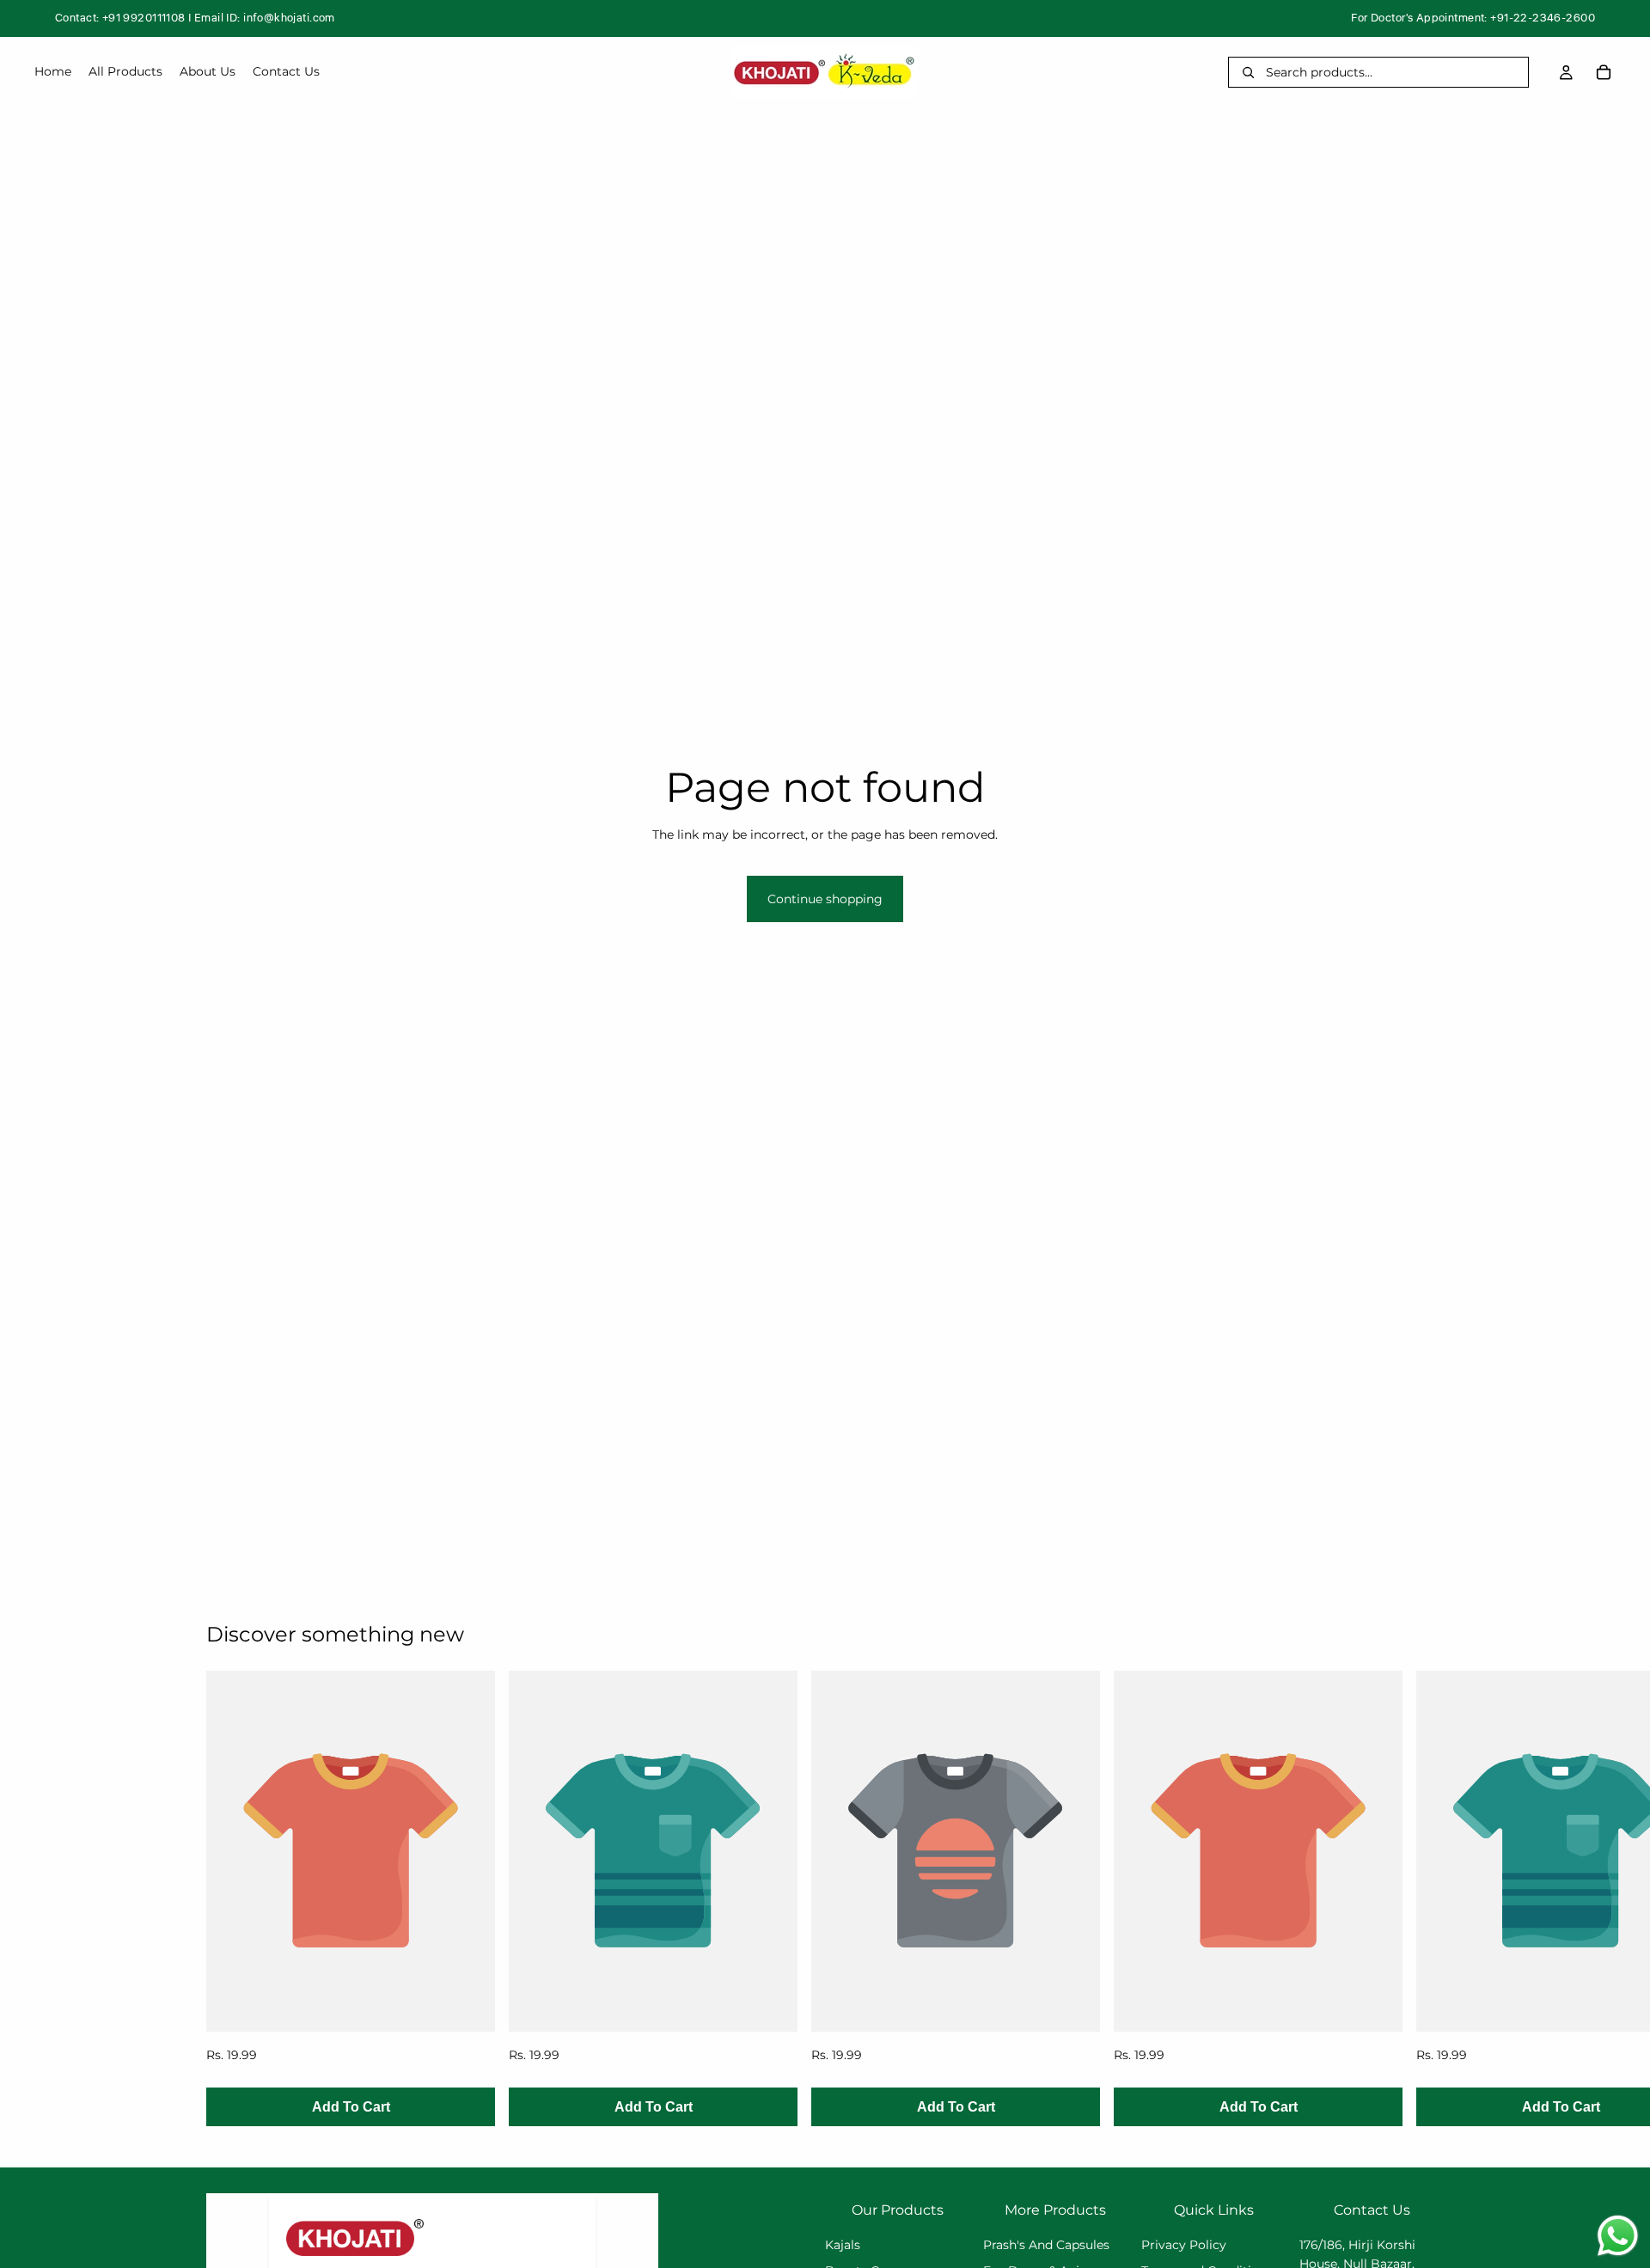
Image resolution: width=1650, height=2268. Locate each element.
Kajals (843, 2245)
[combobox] (1390, 72)
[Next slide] (1425, 1898)
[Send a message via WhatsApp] (1618, 2236)
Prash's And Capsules (1046, 2245)
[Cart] (1604, 72)
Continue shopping (825, 899)
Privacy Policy (1184, 2245)
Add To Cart (351, 2107)
